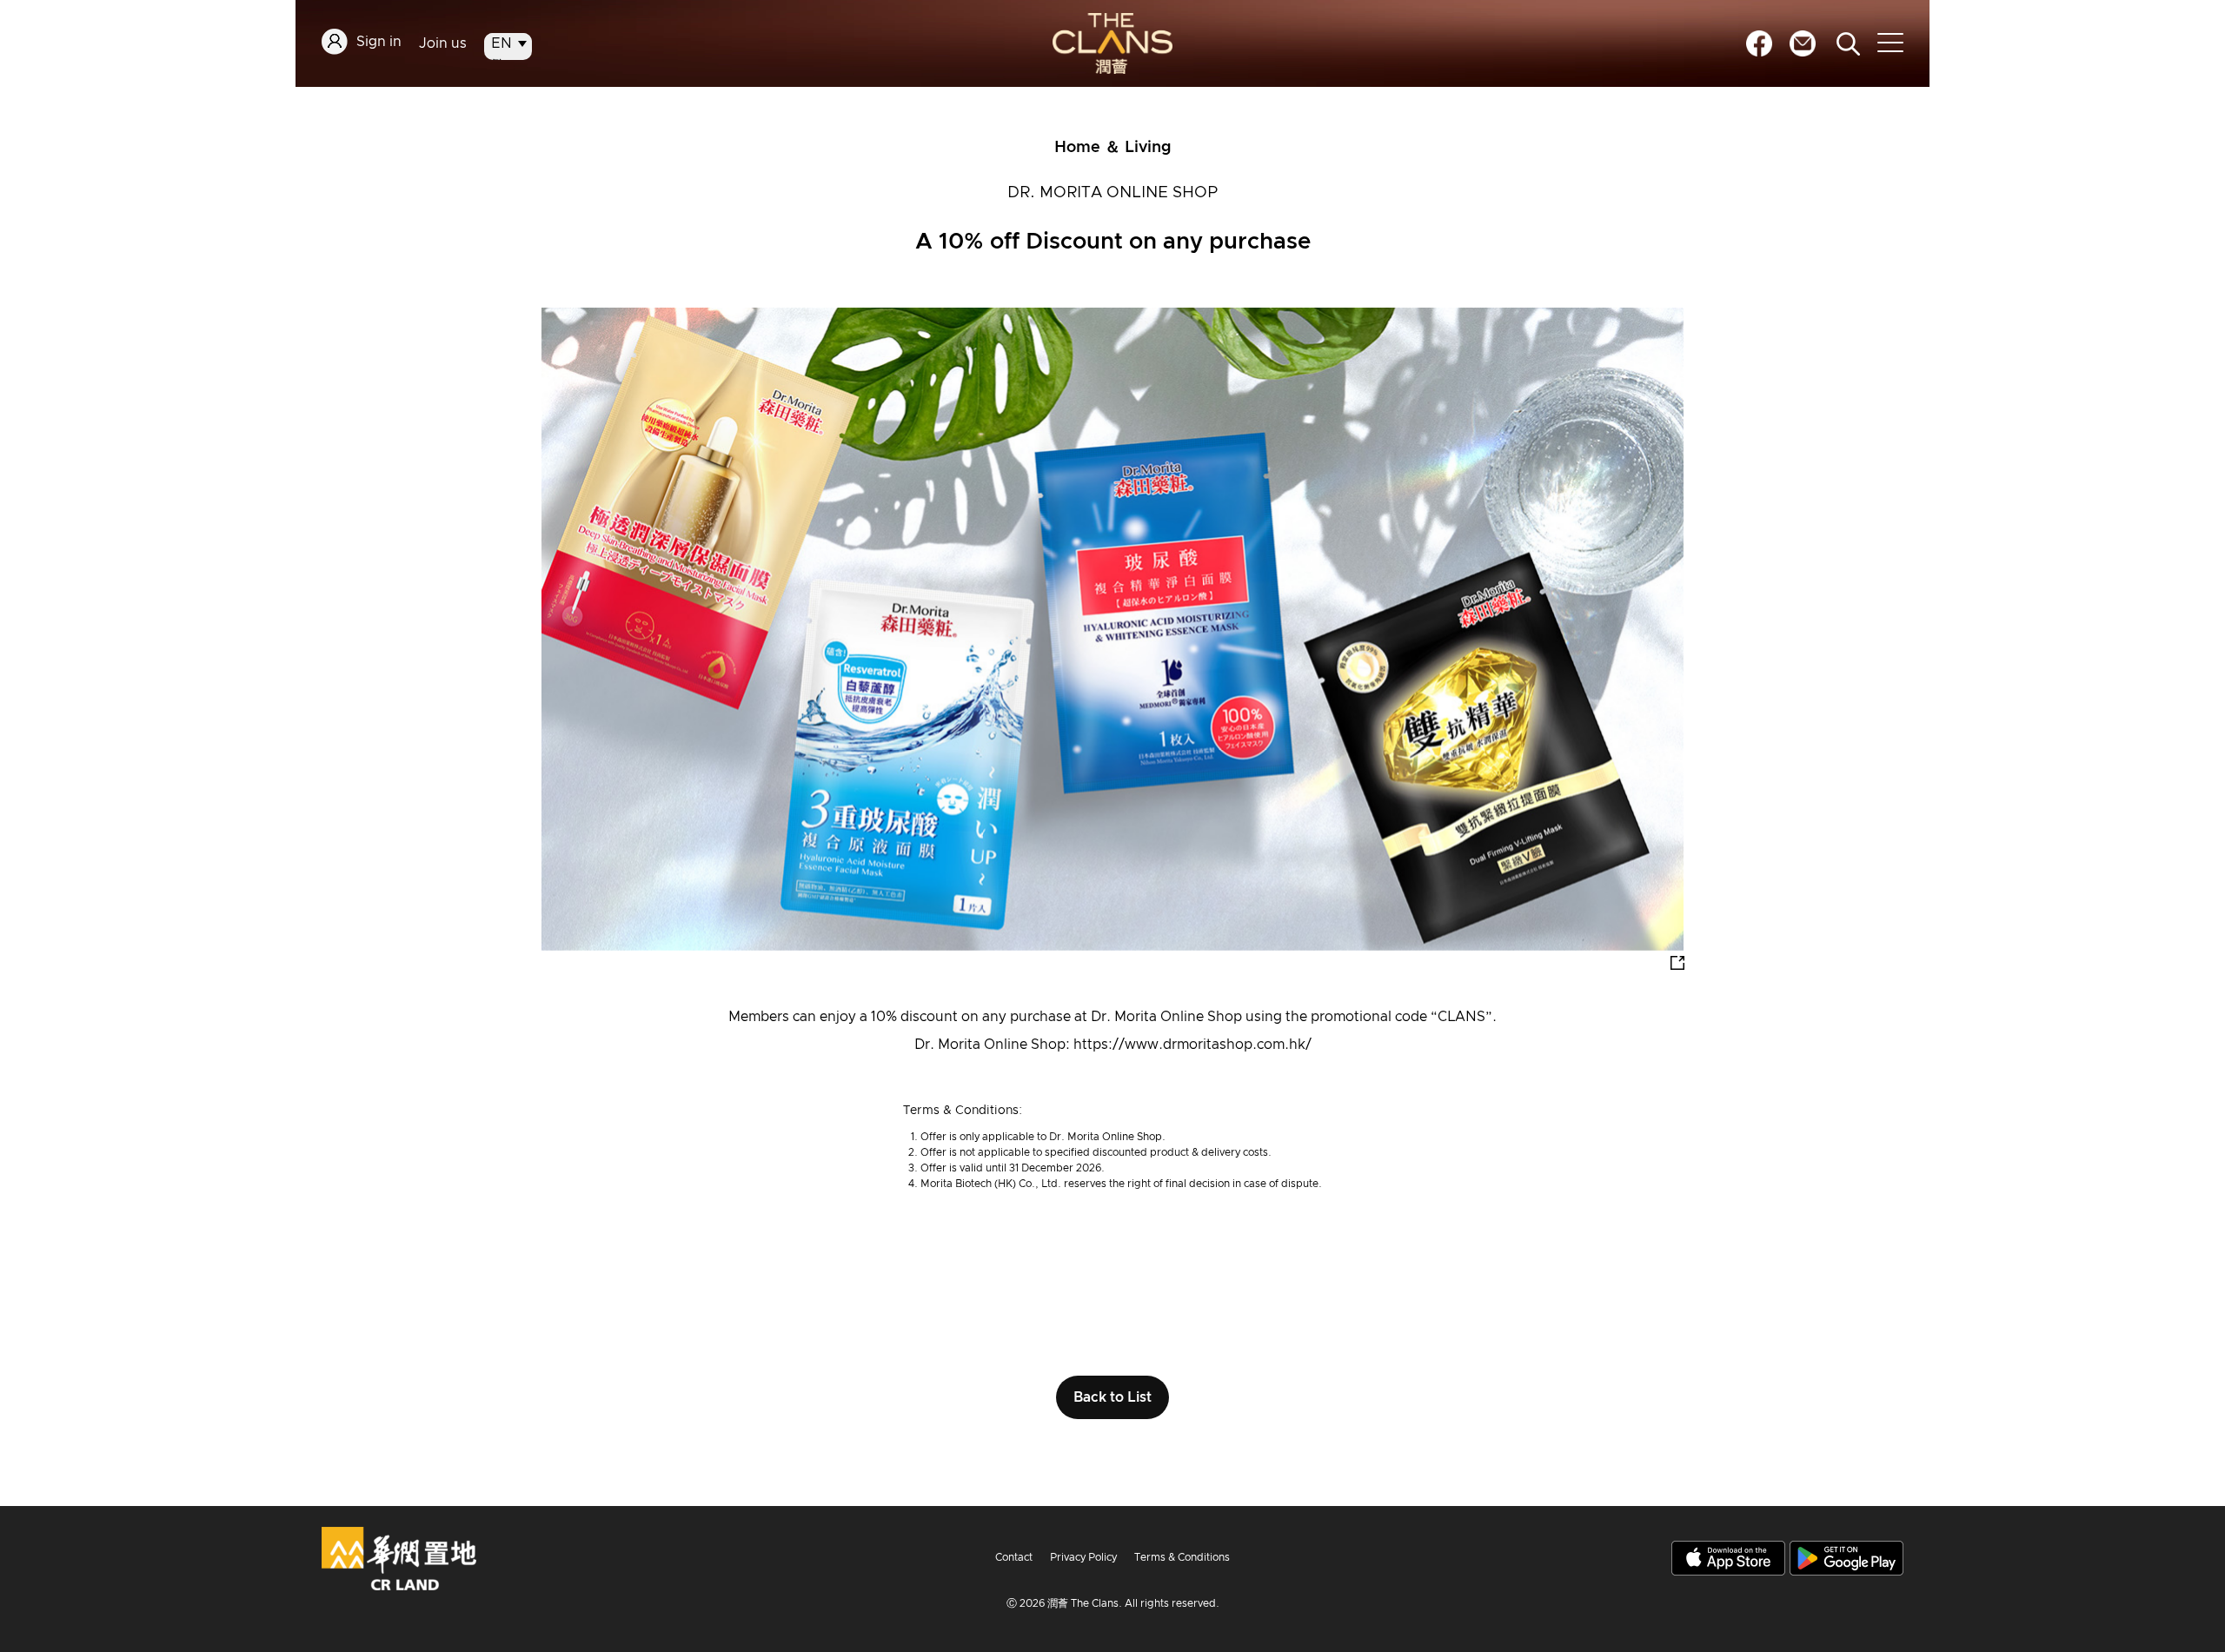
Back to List (1112, 1397)
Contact (1014, 1557)
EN (501, 43)
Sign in (379, 42)
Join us (443, 43)
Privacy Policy (1083, 1557)
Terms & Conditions (1182, 1557)
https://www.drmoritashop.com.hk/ (1192, 1045)
